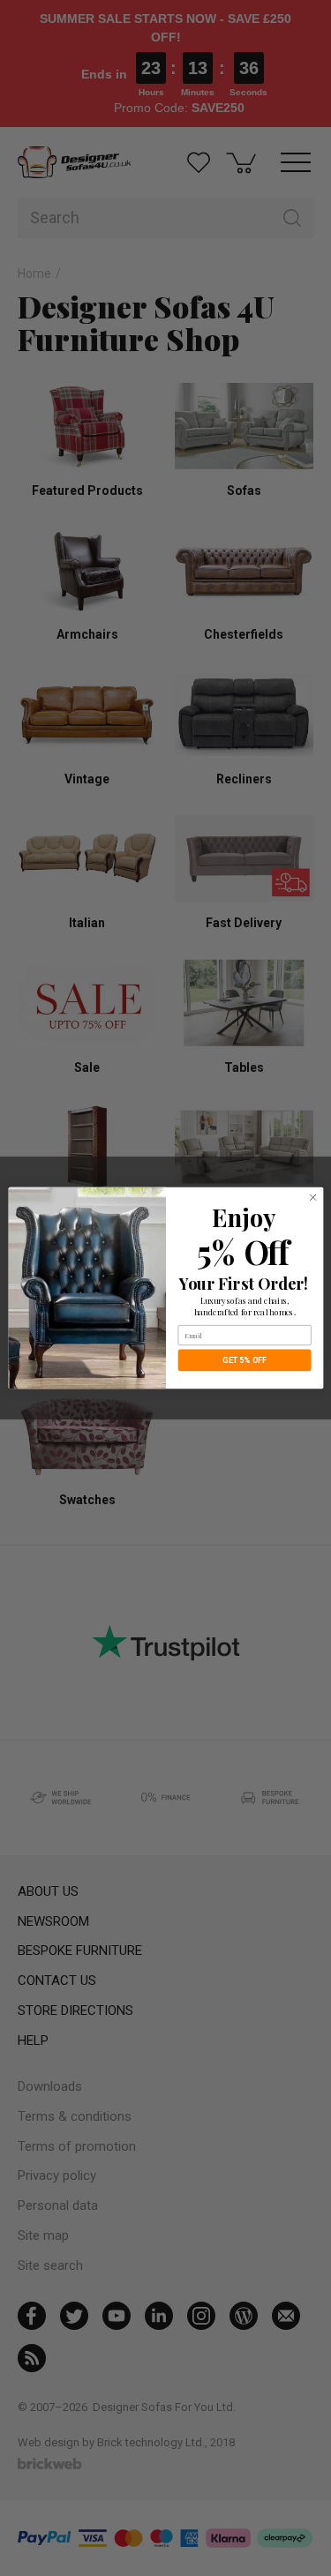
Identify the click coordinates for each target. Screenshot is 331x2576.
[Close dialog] (312, 1197)
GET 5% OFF (244, 1360)
